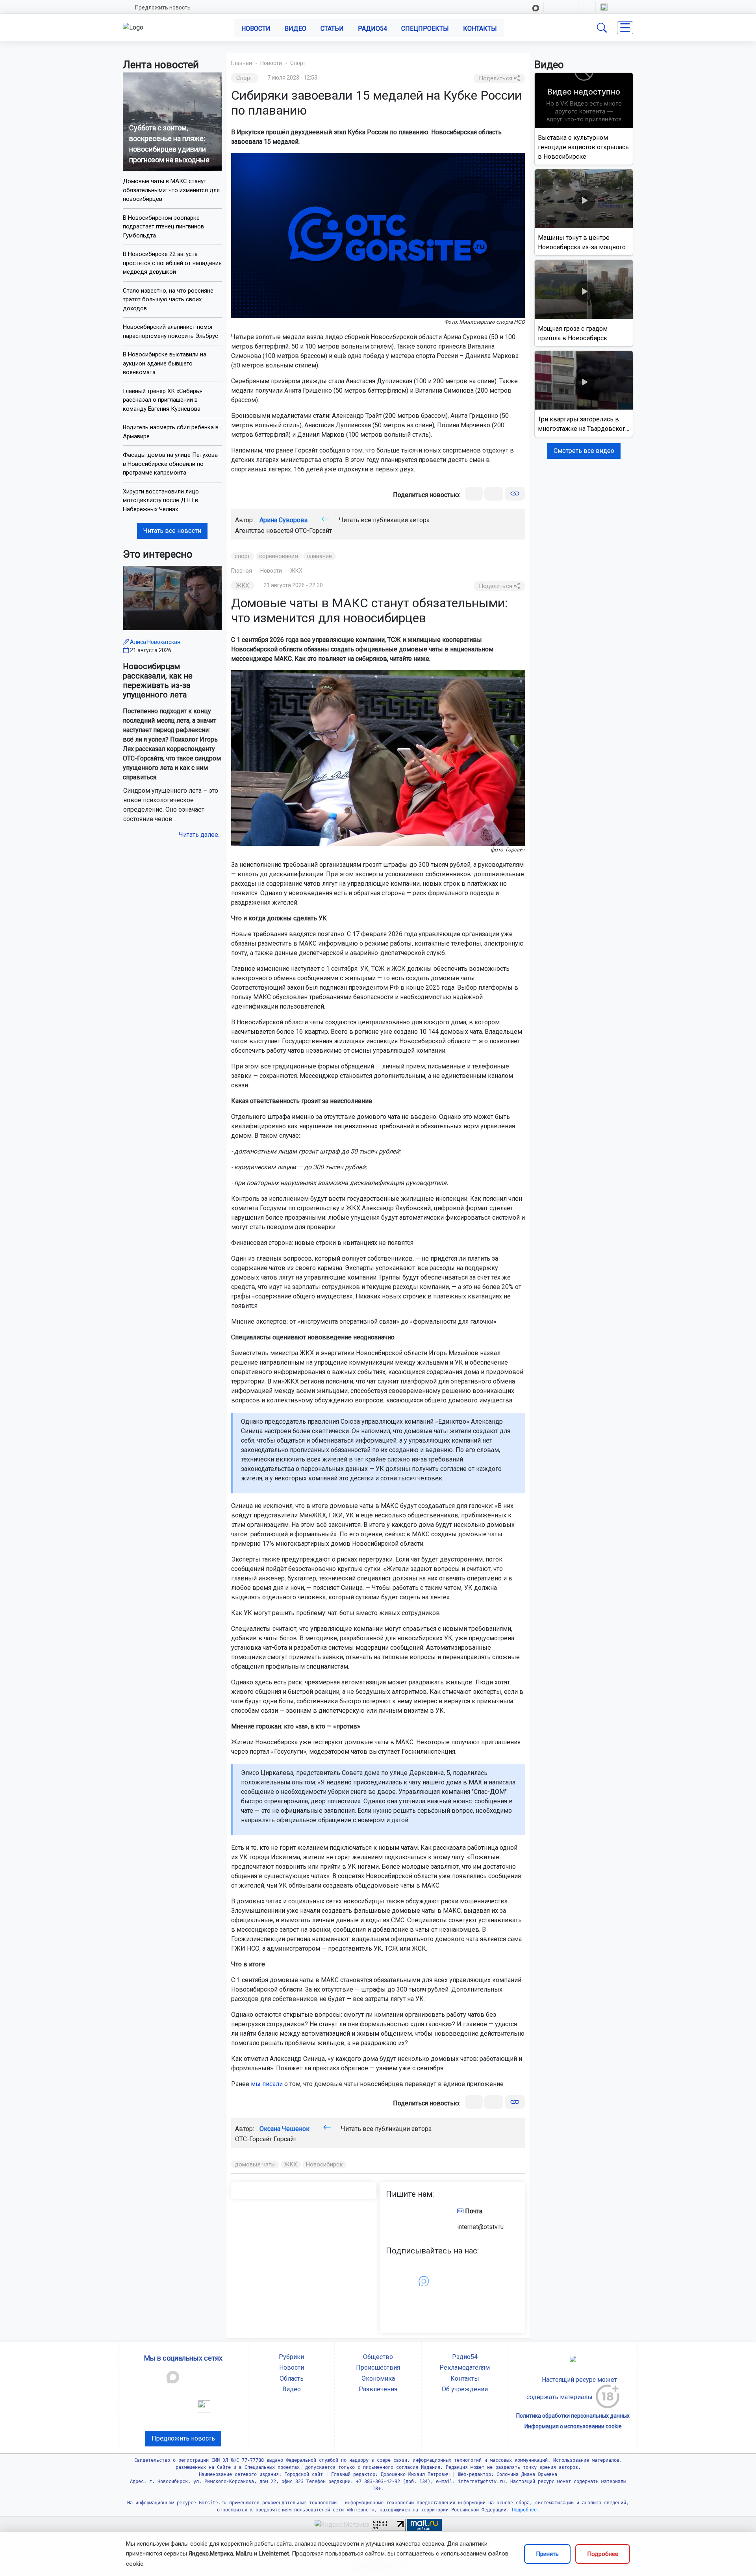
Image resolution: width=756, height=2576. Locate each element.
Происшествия (378, 2367)
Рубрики (291, 2357)
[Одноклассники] (494, 494)
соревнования (279, 556)
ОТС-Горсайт (313, 531)
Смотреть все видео (584, 451)
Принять (547, 2554)
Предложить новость (163, 7)
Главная (242, 63)
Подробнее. (524, 2510)
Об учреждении (465, 2389)
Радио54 (372, 29)
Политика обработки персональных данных (573, 2416)
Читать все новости (172, 531)
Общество (378, 2357)
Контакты (480, 29)
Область (292, 2378)
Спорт (298, 63)
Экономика (378, 2378)
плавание (320, 556)
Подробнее (603, 2554)
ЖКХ (296, 571)
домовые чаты (255, 2164)
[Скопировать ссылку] (515, 494)
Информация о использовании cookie (573, 2426)
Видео (296, 29)
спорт (243, 556)
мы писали (267, 2084)
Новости (256, 29)
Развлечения (378, 2389)
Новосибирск (324, 2164)
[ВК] (474, 494)
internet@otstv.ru (480, 2227)
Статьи (332, 29)
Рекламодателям (465, 2367)
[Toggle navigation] (625, 28)
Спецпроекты (425, 29)
